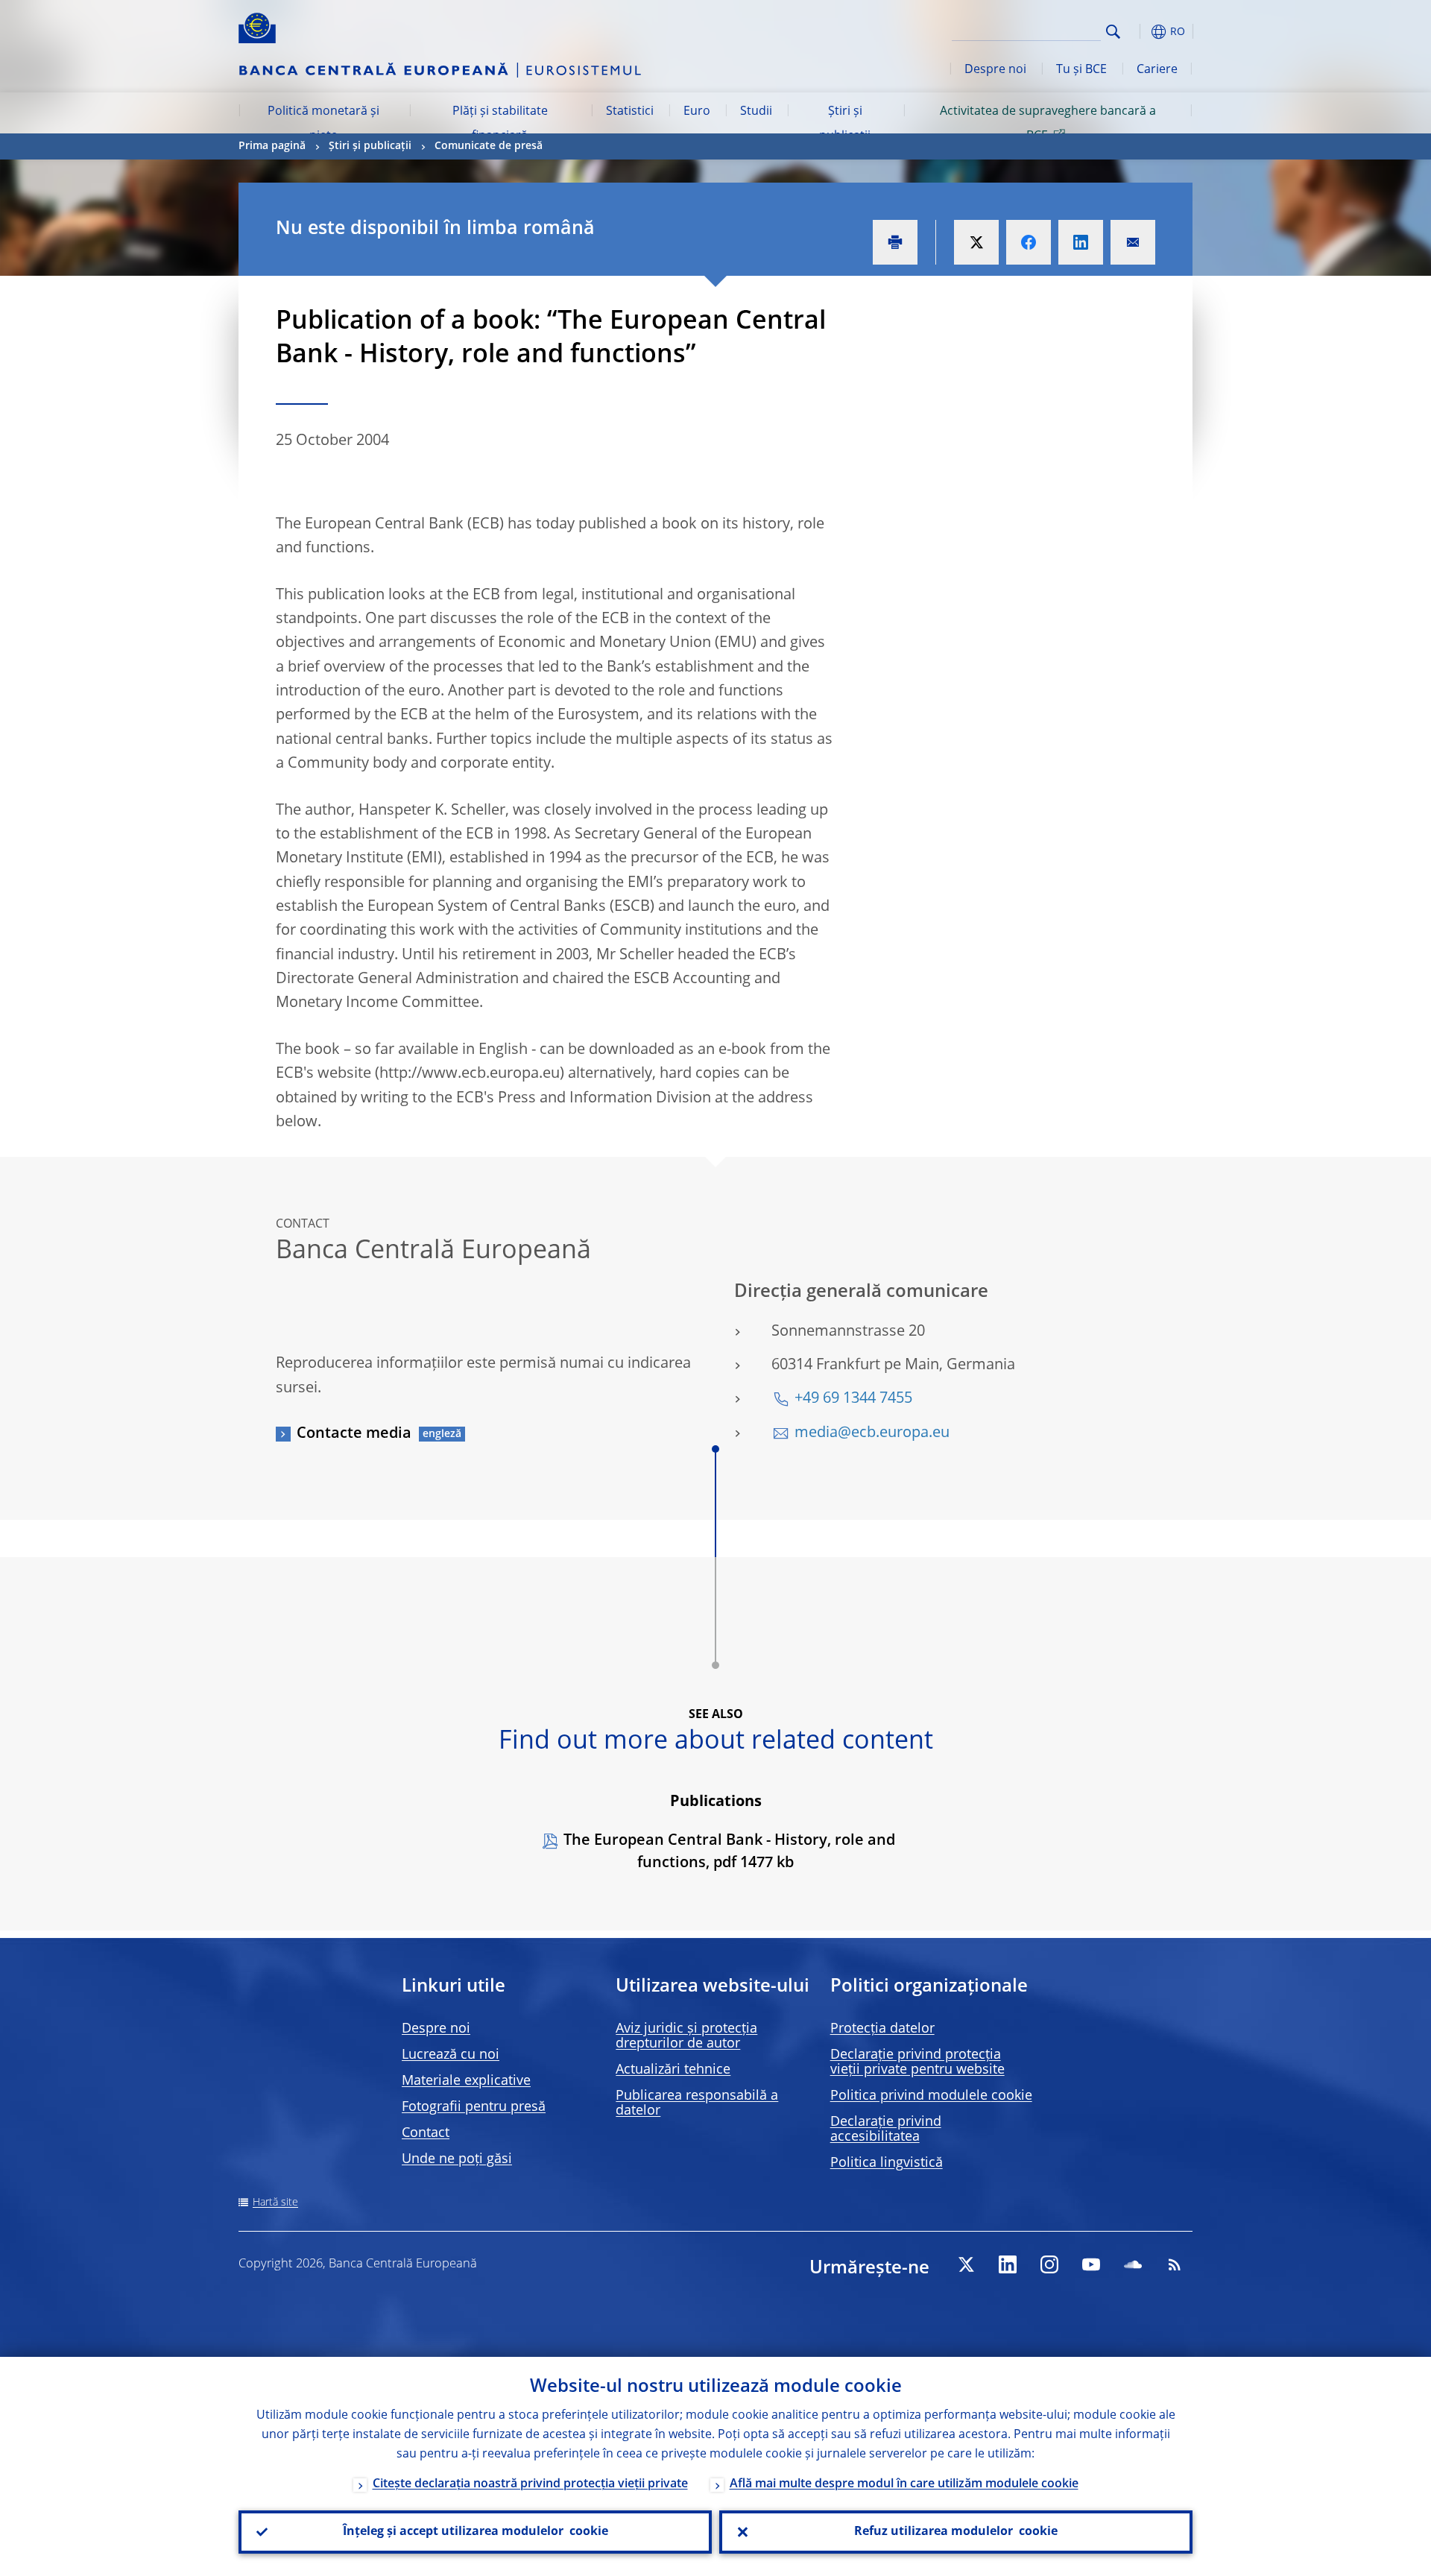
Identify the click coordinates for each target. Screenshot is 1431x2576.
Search (1113, 32)
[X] (966, 2264)
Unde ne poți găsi (457, 2159)
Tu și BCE (1081, 70)
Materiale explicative (466, 2081)
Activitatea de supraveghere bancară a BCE (1048, 124)
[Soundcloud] (1133, 2264)
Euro (697, 112)
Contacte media (354, 1434)
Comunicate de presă (489, 146)
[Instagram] (1049, 2264)
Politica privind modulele (931, 2096)
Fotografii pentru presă (474, 2107)
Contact (426, 2133)
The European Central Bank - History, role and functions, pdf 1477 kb (729, 1852)
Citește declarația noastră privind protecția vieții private (530, 2484)
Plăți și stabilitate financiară (500, 124)
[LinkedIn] (1008, 2264)
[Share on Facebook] (1029, 242)
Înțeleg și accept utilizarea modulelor (476, 2532)
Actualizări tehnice (673, 2070)
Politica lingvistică (887, 2163)
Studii (756, 112)
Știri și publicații (845, 124)
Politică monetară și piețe (323, 124)
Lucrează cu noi (451, 2055)
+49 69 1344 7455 (853, 1399)
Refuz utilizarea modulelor (956, 2532)
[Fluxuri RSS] (1175, 2264)
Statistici (630, 112)
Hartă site (275, 2203)
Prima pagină (272, 146)
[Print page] (895, 242)
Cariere (1157, 70)
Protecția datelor (882, 2029)
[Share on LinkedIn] (1081, 242)
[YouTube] (1091, 2264)
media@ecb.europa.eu (872, 1433)
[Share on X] (976, 242)
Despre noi (995, 70)
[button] (1140, 32)
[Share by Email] (1133, 242)
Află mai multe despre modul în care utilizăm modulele (904, 2484)
